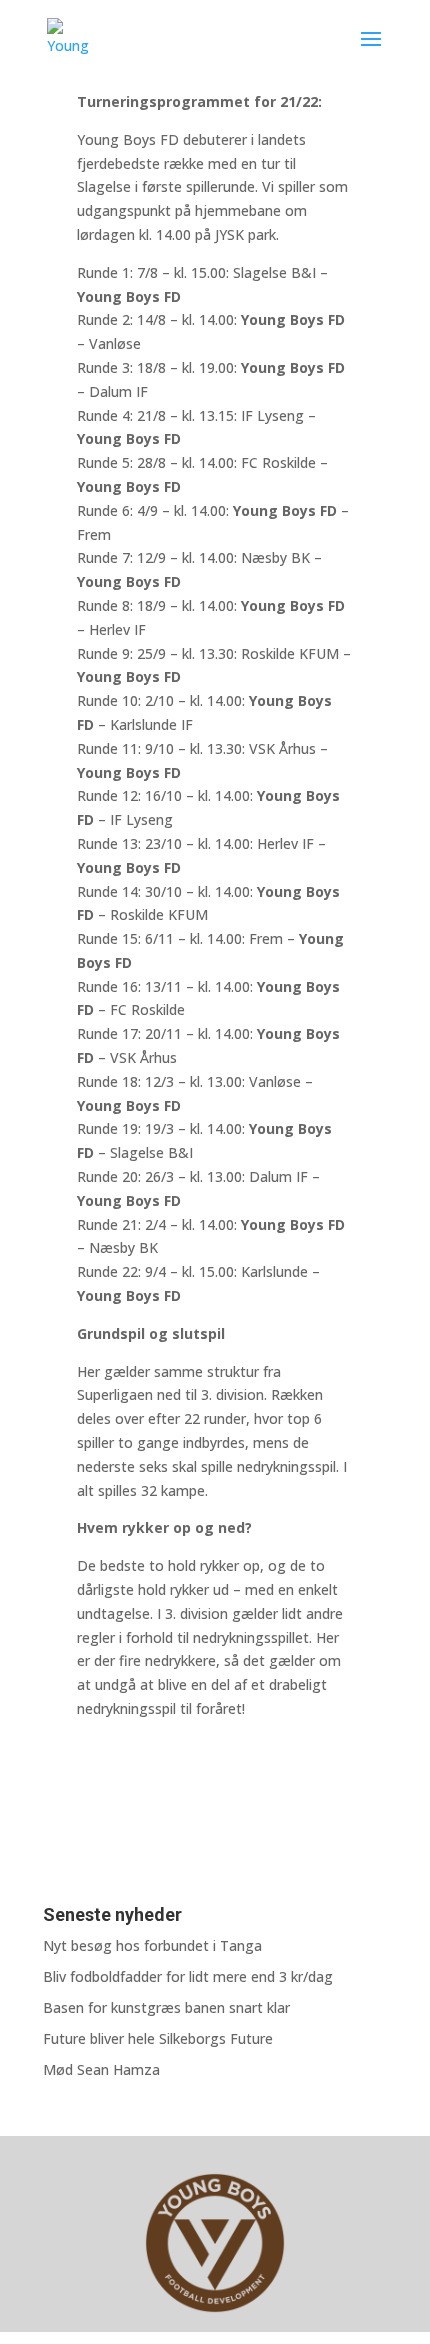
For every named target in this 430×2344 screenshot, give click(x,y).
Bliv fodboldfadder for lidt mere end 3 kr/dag (188, 1976)
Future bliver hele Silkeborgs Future (158, 2038)
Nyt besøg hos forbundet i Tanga (152, 1945)
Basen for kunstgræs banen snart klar (166, 2007)
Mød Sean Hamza (101, 2069)
